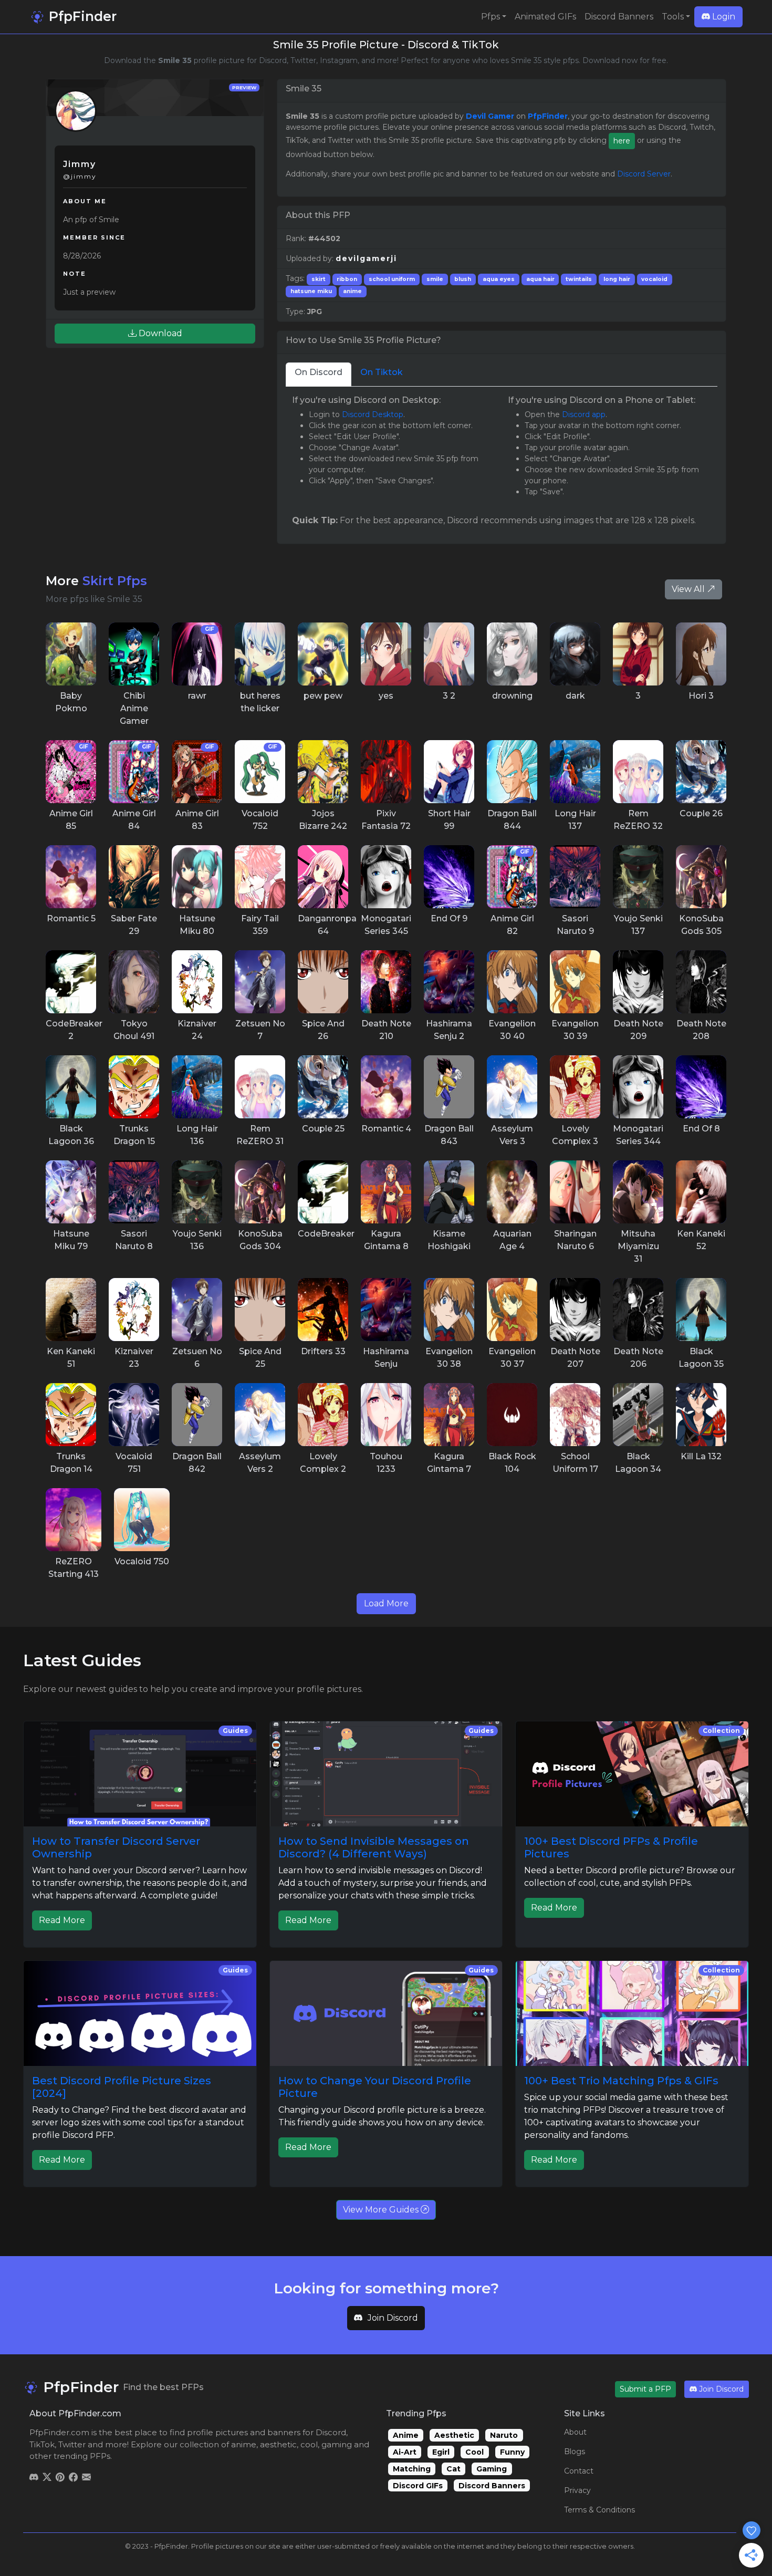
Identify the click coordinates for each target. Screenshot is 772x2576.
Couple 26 (701, 813)
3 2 (449, 696)
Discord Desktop (373, 414)
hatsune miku (311, 291)
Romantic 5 (71, 918)
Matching (412, 2469)
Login (723, 17)
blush (463, 279)
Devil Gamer (490, 116)
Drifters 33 (323, 1351)
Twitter (72, 2444)
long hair (617, 279)
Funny (512, 2452)
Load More (386, 1603)
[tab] (319, 374)
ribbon (347, 279)
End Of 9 (449, 918)
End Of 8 (701, 1129)
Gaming (492, 2469)
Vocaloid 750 (142, 1561)
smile (435, 279)
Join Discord (393, 2318)
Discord (331, 2432)
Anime (406, 2435)
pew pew (323, 696)
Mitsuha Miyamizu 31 (638, 1246)
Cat (453, 2469)
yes (386, 696)
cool (309, 2444)
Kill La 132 (701, 1456)
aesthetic (278, 2444)
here (622, 141)
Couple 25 (323, 1129)
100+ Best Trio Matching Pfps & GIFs (621, 2081)
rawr (197, 696)
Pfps (491, 17)
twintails (579, 279)
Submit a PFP (645, 2389)
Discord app (584, 414)
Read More (62, 1920)
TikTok (42, 2444)
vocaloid (654, 279)
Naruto (504, 2435)
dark (575, 696)
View (71, 653)
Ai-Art (405, 2452)
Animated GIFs (545, 17)
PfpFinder (81, 16)
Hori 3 (701, 696)
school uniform (392, 279)
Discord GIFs (418, 2486)
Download (159, 333)
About (575, 2432)
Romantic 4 (386, 1129)
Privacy (577, 2490)
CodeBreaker (326, 1234)
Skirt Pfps (115, 581)
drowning (512, 696)
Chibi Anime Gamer (134, 708)
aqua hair (540, 279)
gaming (337, 2444)
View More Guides (382, 2210)
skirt (319, 279)
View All (689, 589)
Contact (579, 2471)
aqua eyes (499, 279)
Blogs (575, 2452)
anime (352, 291)
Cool (474, 2452)
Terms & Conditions (599, 2510)
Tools (673, 17)
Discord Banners (619, 17)
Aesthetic (454, 2435)
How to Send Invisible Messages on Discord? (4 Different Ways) (374, 1847)
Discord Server (644, 174)
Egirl (441, 2452)
